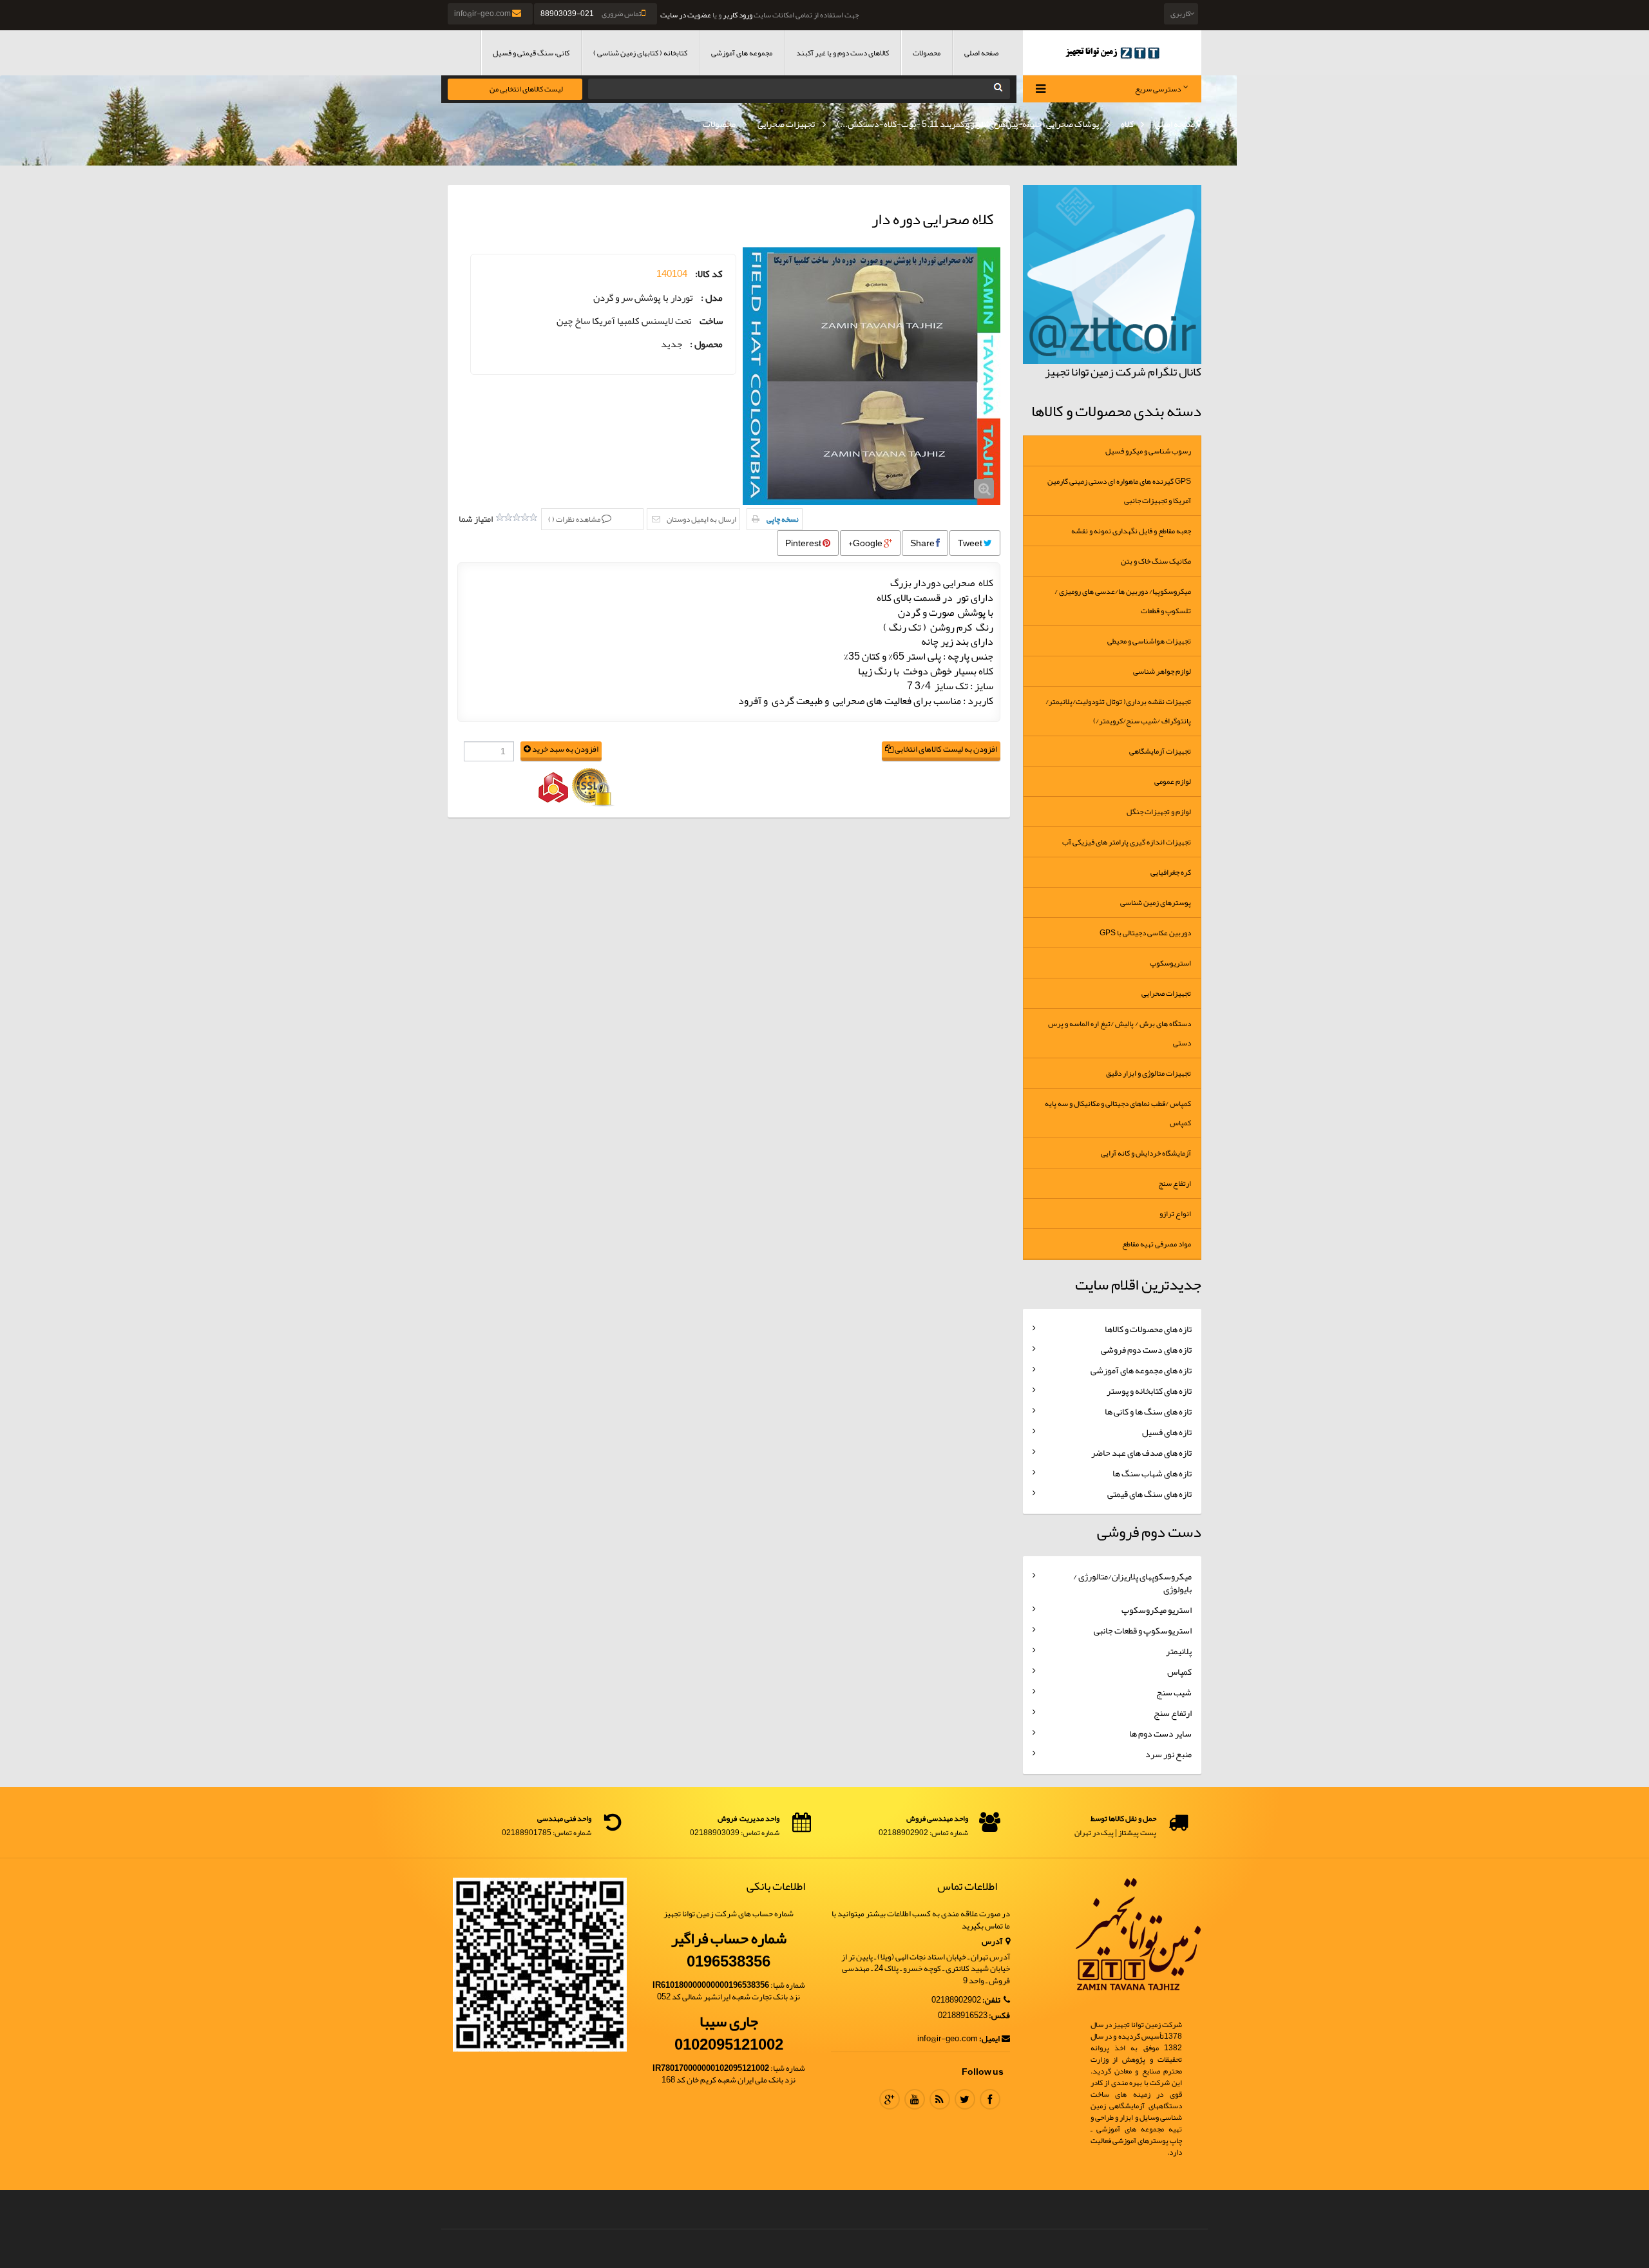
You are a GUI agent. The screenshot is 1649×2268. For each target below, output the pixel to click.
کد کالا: (709, 274)
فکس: (999, 2016)
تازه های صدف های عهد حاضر (1141, 1453)
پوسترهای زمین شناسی (1156, 902)
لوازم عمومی (1173, 781)
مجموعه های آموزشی (742, 53)
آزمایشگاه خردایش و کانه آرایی (1146, 1153)
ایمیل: (989, 2039)
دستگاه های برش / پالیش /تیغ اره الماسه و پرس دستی (1120, 1033)
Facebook (990, 2099)
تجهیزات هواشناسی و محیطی (1149, 641)
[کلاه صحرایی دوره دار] (872, 376)
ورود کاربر (738, 15)
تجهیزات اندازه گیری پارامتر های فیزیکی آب (1127, 842)
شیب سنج (1174, 1692)
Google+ (866, 543)
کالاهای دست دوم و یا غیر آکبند (843, 53)
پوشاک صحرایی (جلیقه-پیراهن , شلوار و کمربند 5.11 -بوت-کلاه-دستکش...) (968, 124)
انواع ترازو (1175, 1214)
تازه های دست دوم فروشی (1146, 1349)
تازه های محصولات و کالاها (1148, 1329)
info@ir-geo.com (483, 14)
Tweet (971, 543)
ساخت (711, 321)
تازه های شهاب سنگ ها (1152, 1473)
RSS (940, 2099)
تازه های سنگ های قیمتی (1149, 1494)
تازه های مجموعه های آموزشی (1141, 1370)
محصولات (927, 53)
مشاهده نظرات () (575, 519)
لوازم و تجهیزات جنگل (1159, 812)
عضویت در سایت (686, 15)
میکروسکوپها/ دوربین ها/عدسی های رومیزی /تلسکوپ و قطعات (1123, 601)
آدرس (993, 1942)
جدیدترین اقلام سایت (1138, 1284)
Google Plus (890, 2099)
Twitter (965, 2099)
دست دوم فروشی (1149, 1532)
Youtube (915, 2099)
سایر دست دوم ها (1160, 1733)
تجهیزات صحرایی (786, 124)
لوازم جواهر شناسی (1162, 671)
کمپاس (1179, 1672)
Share (923, 543)
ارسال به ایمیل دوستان (701, 519)
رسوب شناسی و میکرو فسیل (1148, 451)
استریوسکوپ (1170, 963)
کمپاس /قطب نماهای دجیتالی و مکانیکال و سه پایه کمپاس (1118, 1113)
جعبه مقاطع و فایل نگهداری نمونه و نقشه (1131, 531)
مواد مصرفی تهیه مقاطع (1157, 1244)
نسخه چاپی (783, 519)
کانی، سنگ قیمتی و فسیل (531, 53)
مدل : (712, 298)
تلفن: (992, 2000)
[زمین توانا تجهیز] (1112, 52)
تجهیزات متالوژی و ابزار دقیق (1149, 1073)
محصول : (706, 344)
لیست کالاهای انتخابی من (526, 89)
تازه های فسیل (1167, 1432)
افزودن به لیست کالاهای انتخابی (945, 749)
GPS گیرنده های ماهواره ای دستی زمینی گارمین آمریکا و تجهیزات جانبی (1119, 491)
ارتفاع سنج (1175, 1183)
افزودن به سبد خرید (565, 749)
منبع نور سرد (1168, 1754)
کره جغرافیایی (1171, 872)
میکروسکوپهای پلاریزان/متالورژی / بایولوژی (1132, 1583)
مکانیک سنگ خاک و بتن (1156, 561)
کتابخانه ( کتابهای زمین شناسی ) (640, 53)
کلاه (1127, 124)
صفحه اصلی (981, 53)
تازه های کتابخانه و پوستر (1149, 1391)
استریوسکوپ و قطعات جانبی (1143, 1630)
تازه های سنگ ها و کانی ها (1148, 1411)
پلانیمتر (1179, 1651)
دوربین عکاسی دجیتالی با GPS (1145, 933)
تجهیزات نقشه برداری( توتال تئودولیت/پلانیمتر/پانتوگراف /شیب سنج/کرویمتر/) (1118, 711)
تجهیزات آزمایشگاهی (1160, 751)
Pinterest (804, 543)
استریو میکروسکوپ (1157, 1610)
